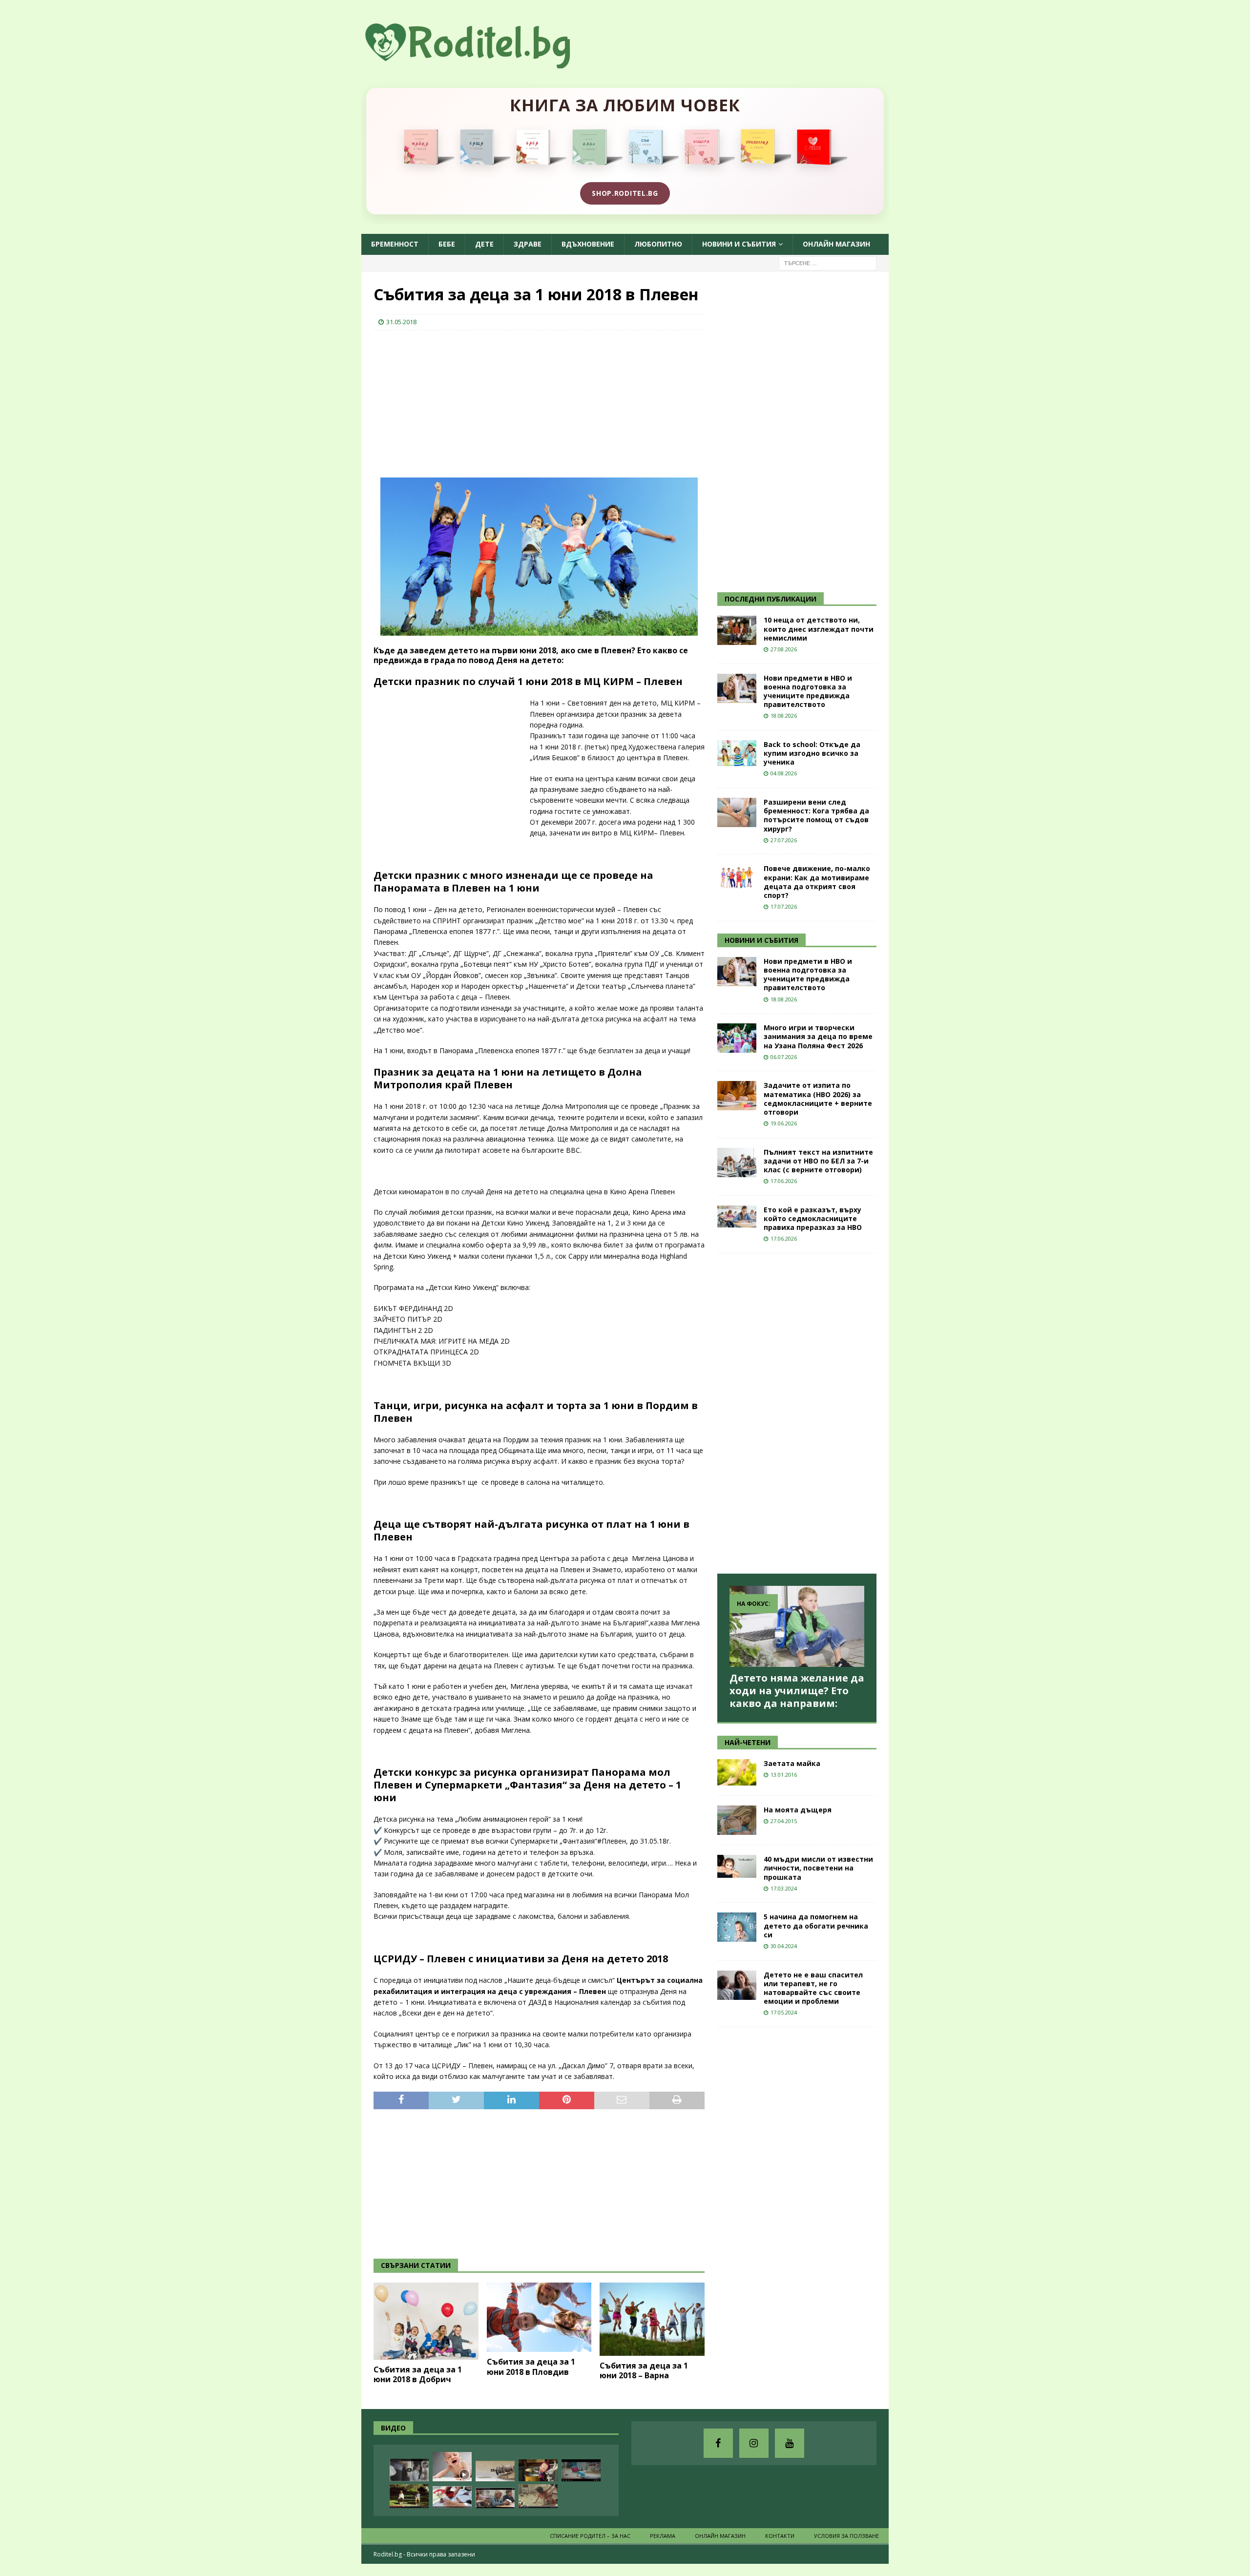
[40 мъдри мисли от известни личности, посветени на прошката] (737, 1866)
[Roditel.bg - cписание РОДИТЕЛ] (483, 63)
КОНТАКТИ (780, 2536)
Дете (484, 244)
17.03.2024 (784, 1888)
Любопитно (658, 244)
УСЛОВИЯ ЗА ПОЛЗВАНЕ (846, 2536)
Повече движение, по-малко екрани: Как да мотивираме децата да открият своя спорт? (817, 882)
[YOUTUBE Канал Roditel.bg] (790, 2443)
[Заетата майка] (737, 1772)
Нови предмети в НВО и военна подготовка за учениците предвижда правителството (808, 691)
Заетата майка (792, 1763)
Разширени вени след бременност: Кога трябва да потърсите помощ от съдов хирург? (816, 815)
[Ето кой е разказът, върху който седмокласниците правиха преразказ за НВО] (737, 1216)
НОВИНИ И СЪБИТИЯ (761, 940)
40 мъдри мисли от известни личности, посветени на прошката (818, 1868)
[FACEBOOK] (718, 2443)
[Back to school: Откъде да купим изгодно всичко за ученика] (737, 753)
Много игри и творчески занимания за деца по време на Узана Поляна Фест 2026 (818, 1036)
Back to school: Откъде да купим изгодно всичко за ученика (812, 753)
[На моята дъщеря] (737, 1820)
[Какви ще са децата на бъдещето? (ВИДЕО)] (581, 2470)
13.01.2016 (784, 1775)
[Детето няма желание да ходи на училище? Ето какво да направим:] (797, 1626)
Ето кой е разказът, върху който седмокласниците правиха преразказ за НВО (813, 1218)
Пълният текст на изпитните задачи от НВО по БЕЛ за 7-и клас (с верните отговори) (818, 1161)
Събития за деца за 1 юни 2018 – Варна (644, 2371)
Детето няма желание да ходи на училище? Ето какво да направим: (797, 1691)
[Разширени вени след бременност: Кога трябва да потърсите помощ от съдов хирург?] (737, 812)
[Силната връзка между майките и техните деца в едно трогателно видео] (409, 2470)
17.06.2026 (784, 1181)
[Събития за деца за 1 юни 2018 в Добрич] (426, 2321)
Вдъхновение (588, 244)
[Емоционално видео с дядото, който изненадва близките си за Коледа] (581, 2497)
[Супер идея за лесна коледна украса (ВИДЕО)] (452, 2497)
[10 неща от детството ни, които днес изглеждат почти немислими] (737, 630)
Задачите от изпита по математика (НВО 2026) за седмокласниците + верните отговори (818, 1099)
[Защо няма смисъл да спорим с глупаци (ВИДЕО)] (495, 2471)
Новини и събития (739, 244)
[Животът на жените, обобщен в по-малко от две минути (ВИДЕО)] (538, 2496)
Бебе (447, 244)
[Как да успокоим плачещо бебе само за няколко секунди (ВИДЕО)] (452, 2467)
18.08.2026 (784, 716)
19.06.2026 (784, 1123)
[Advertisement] (447, 401)
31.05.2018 (401, 322)
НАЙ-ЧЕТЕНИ (748, 1742)
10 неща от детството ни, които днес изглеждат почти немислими (819, 629)
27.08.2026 (784, 649)
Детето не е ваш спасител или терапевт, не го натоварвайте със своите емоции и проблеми (813, 1988)
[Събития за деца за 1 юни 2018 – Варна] (652, 2319)
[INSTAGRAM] (754, 2443)
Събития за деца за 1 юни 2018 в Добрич (418, 2375)
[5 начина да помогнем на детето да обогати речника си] (737, 1927)
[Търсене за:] (828, 262)
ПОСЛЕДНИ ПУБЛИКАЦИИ (771, 599)
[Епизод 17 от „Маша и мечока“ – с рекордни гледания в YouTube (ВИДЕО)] (538, 2470)
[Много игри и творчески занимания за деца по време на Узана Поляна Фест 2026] (737, 1038)
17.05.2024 (784, 2012)
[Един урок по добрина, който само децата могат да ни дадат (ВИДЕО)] (495, 2498)
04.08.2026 (784, 773)
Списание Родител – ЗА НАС (590, 2536)
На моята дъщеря (798, 1810)
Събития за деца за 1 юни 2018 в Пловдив (531, 2367)
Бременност (395, 244)
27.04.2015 (784, 1821)
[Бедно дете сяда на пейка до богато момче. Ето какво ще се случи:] (409, 2496)
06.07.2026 (784, 1057)
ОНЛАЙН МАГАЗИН (836, 244)
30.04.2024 (784, 1946)
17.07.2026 (784, 906)
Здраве (528, 244)
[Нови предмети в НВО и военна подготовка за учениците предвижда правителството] (737, 688)
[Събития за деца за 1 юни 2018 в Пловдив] (539, 2317)
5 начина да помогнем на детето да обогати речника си (816, 1925)
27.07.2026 (784, 840)
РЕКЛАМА (663, 2536)
